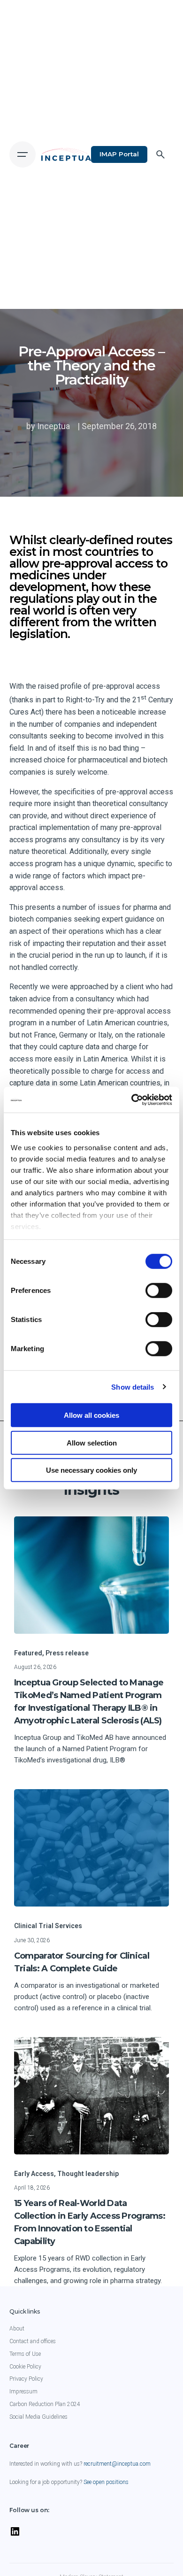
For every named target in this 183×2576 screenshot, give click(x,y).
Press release (67, 1653)
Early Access (34, 2174)
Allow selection (92, 1442)
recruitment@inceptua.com (117, 2464)
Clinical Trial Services (48, 1926)
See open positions (106, 2482)
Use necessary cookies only (91, 1470)
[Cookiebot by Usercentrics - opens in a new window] (132, 1100)
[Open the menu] (23, 154)
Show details (133, 1387)
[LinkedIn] (15, 2536)
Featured (28, 1653)
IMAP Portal (119, 154)
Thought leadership (88, 2174)
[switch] (159, 1291)
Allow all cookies (91, 1415)
